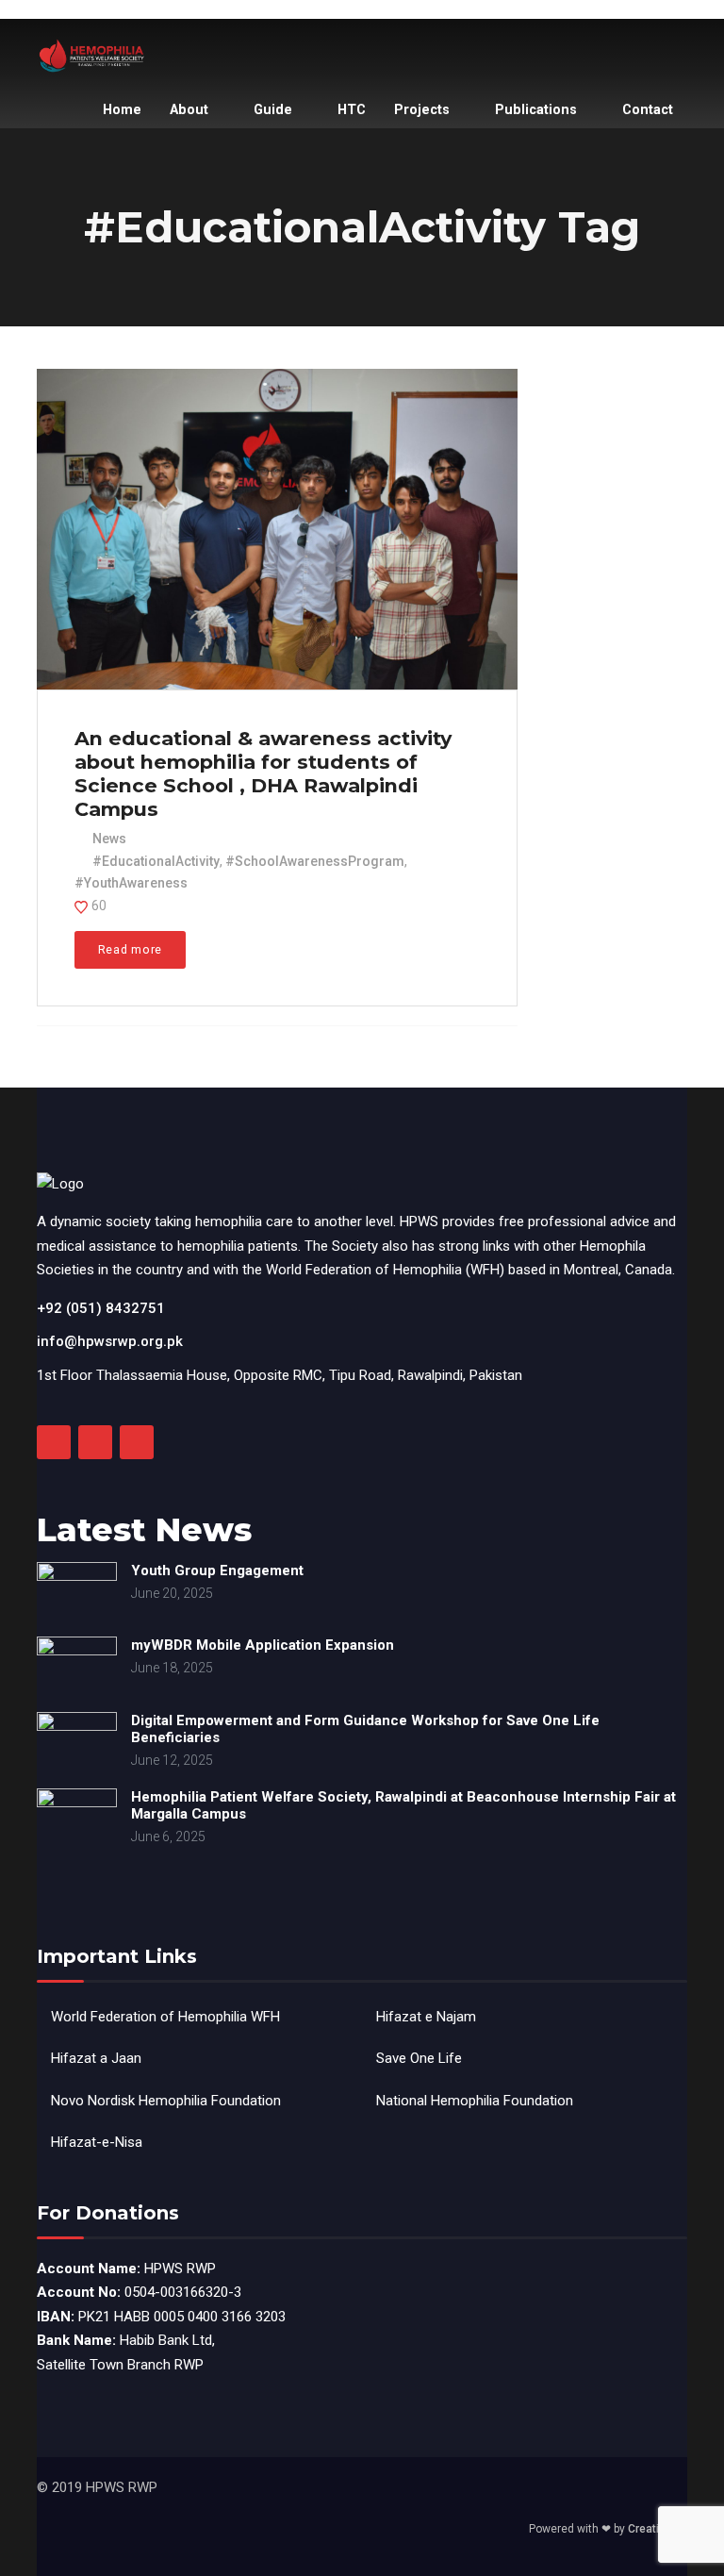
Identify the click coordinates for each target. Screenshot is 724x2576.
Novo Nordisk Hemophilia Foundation (166, 2101)
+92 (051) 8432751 (101, 1308)
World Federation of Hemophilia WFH (165, 2017)
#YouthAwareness (131, 883)
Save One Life (419, 2058)
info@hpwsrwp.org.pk (110, 1341)
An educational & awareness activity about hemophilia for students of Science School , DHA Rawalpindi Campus (263, 773)
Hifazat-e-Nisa (97, 2142)
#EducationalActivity (156, 861)
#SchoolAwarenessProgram (315, 861)
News (109, 839)
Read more (130, 949)
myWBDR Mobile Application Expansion (263, 1645)
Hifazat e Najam (426, 2017)
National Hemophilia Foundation (475, 2101)
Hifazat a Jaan (96, 2058)
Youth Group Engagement (217, 1571)
